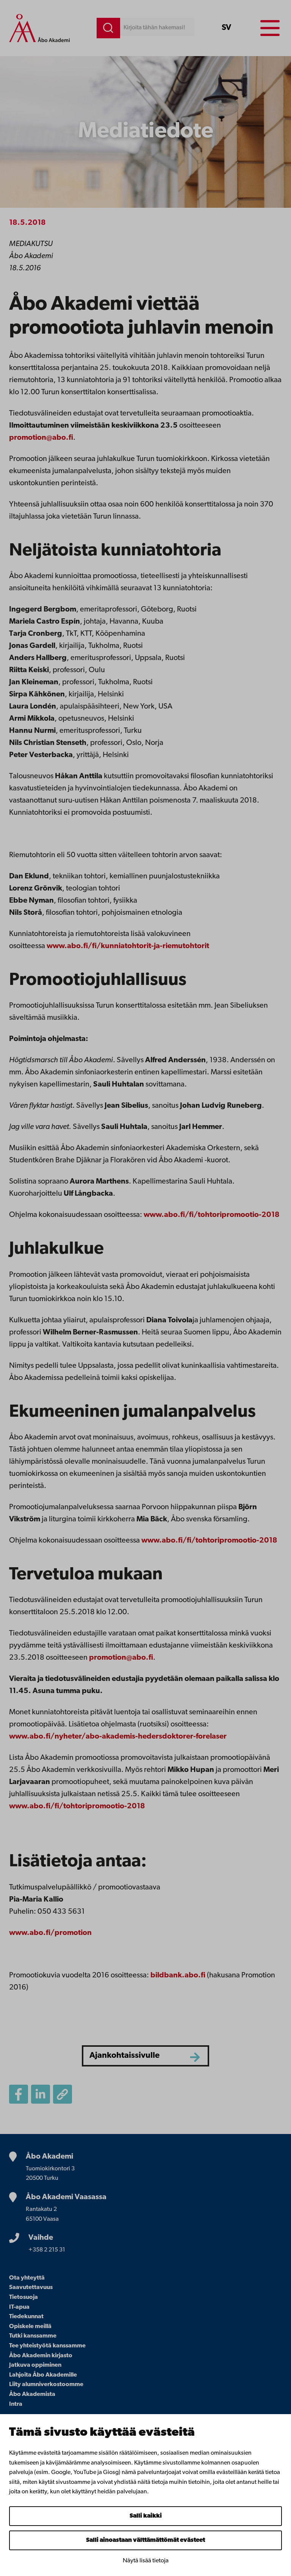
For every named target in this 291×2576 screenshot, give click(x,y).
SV (226, 28)
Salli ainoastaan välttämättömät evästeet (145, 2540)
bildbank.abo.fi (178, 1976)
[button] (63, 2094)
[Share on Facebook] (19, 2094)
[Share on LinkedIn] (41, 2094)
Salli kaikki (146, 2516)
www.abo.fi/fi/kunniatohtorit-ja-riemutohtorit (128, 946)
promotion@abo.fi (41, 438)
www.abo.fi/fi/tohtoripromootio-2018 (212, 1215)
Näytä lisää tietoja (146, 2561)
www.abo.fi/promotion (50, 1933)
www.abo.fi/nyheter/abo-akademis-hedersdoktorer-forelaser (118, 1737)
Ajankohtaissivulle (124, 2056)
